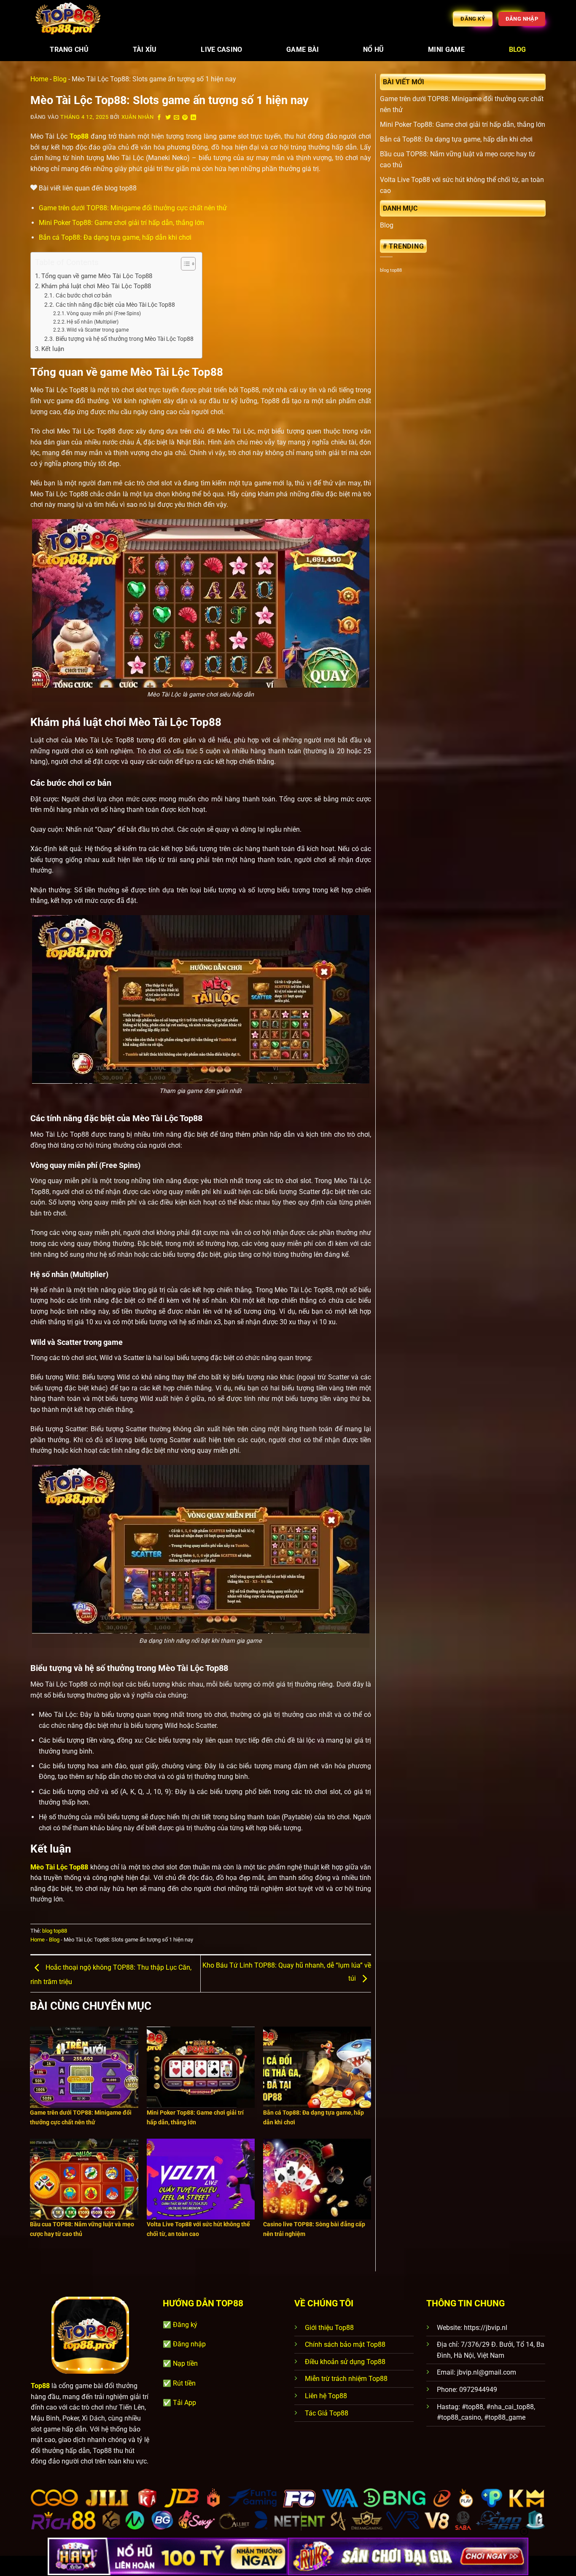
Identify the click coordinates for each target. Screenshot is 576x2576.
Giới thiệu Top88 (329, 2328)
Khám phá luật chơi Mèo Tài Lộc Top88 (96, 286)
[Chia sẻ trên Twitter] (168, 118)
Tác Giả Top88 (327, 2413)
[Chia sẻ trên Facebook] (159, 118)
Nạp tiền (185, 2363)
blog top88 (55, 1931)
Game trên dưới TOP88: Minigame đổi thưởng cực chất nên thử (133, 208)
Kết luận (53, 349)
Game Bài (303, 50)
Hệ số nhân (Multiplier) (93, 322)
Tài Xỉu (145, 50)
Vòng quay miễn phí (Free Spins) (104, 313)
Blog (518, 50)
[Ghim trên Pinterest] (185, 118)
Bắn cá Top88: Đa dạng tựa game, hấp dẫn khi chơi (115, 237)
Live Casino (222, 50)
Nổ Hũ (374, 50)
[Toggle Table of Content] (184, 264)
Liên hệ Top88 (326, 2396)
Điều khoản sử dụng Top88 (345, 2362)
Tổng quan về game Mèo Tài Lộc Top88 (97, 276)
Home (39, 79)
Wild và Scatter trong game (98, 330)
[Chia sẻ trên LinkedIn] (194, 118)
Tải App (184, 2403)
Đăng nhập (189, 2344)
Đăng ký (185, 2325)
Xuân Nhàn (138, 117)
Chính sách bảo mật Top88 (345, 2344)
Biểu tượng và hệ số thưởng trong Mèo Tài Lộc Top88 (125, 339)
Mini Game (446, 50)
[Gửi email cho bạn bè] (177, 118)
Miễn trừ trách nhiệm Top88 (346, 2379)
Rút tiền (184, 2383)
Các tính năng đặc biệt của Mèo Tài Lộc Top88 (115, 305)
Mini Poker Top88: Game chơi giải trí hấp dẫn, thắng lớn (121, 223)
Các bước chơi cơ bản (84, 295)
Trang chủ (69, 50)
